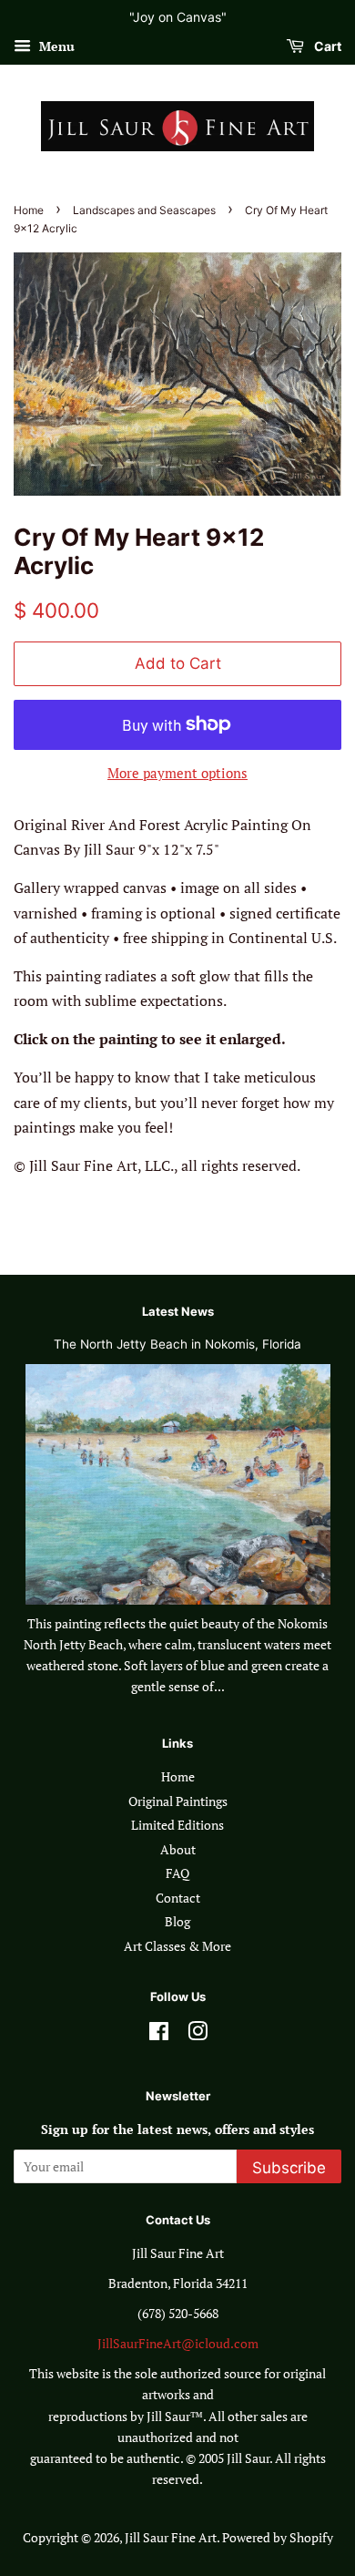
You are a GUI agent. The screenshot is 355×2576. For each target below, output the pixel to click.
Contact (178, 1898)
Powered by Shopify (278, 2538)
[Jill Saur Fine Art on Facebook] (159, 2035)
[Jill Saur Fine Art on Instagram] (198, 2035)
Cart (326, 46)
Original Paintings (178, 1801)
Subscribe (289, 2168)
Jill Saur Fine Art (171, 2538)
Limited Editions (177, 1825)
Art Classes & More (177, 1946)
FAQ (177, 1873)
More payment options (177, 773)
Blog (177, 1922)
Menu (55, 46)
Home (29, 210)
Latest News (178, 1311)
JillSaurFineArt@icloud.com (178, 2344)
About (178, 1850)
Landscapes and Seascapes (144, 210)
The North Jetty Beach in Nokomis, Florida (177, 1344)
